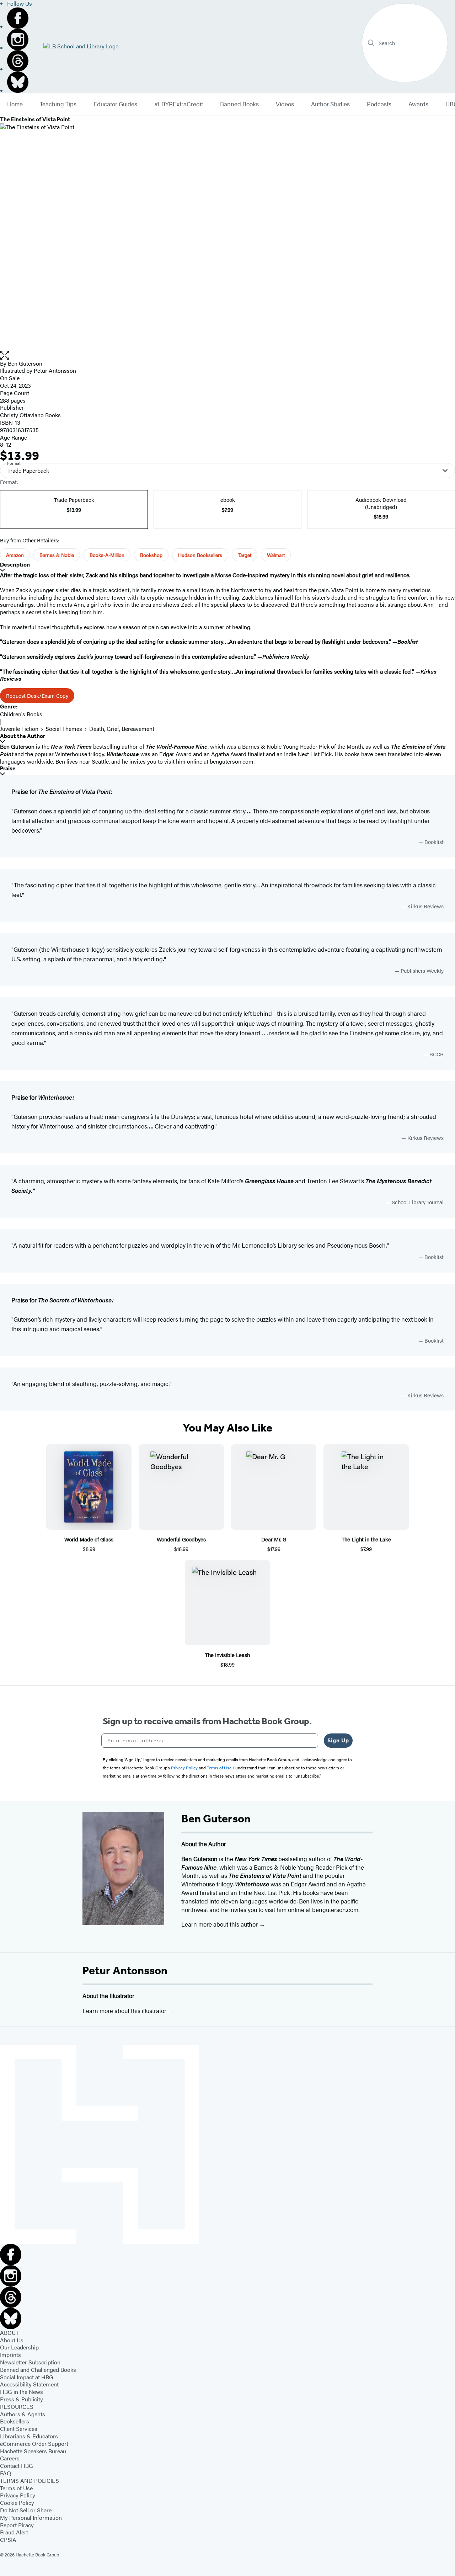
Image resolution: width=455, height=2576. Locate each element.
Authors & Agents (23, 2414)
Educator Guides (115, 104)
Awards (418, 104)
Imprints (10, 2355)
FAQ (6, 2473)
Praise (8, 768)
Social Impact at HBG (27, 2377)
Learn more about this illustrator (125, 2011)
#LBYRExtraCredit (179, 104)
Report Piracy (17, 2525)
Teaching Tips (58, 104)
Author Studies (330, 104)
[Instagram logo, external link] (20, 39)
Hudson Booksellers (200, 555)
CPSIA (8, 2540)
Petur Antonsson (125, 1970)
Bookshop (151, 555)
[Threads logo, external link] (20, 61)
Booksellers (15, 2421)
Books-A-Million (107, 555)
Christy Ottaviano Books (30, 415)
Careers (10, 2458)
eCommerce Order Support (34, 2444)
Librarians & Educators (29, 2436)
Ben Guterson (25, 363)
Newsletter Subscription (30, 2362)
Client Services (19, 2429)
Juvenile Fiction (19, 729)
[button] (227, 355)
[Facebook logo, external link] (20, 18)
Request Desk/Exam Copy (37, 695)
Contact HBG (17, 2466)
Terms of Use (16, 2488)
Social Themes (64, 729)
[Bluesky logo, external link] (20, 82)
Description (15, 565)
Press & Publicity (22, 2399)
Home (15, 104)
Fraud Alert (14, 2532)
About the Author (23, 736)
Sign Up (338, 1740)
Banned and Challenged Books (38, 2370)
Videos (285, 104)
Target (245, 555)
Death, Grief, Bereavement (122, 729)
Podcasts (379, 104)
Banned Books (239, 104)
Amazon (15, 555)
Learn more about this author (220, 1924)
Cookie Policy (17, 2503)
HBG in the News (22, 2392)
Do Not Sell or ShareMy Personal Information (31, 2514)
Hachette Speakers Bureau (33, 2451)
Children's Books (21, 714)
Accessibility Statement (29, 2384)
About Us (12, 2340)
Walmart (276, 555)
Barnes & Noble (57, 555)
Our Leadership (19, 2347)
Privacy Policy (18, 2495)
